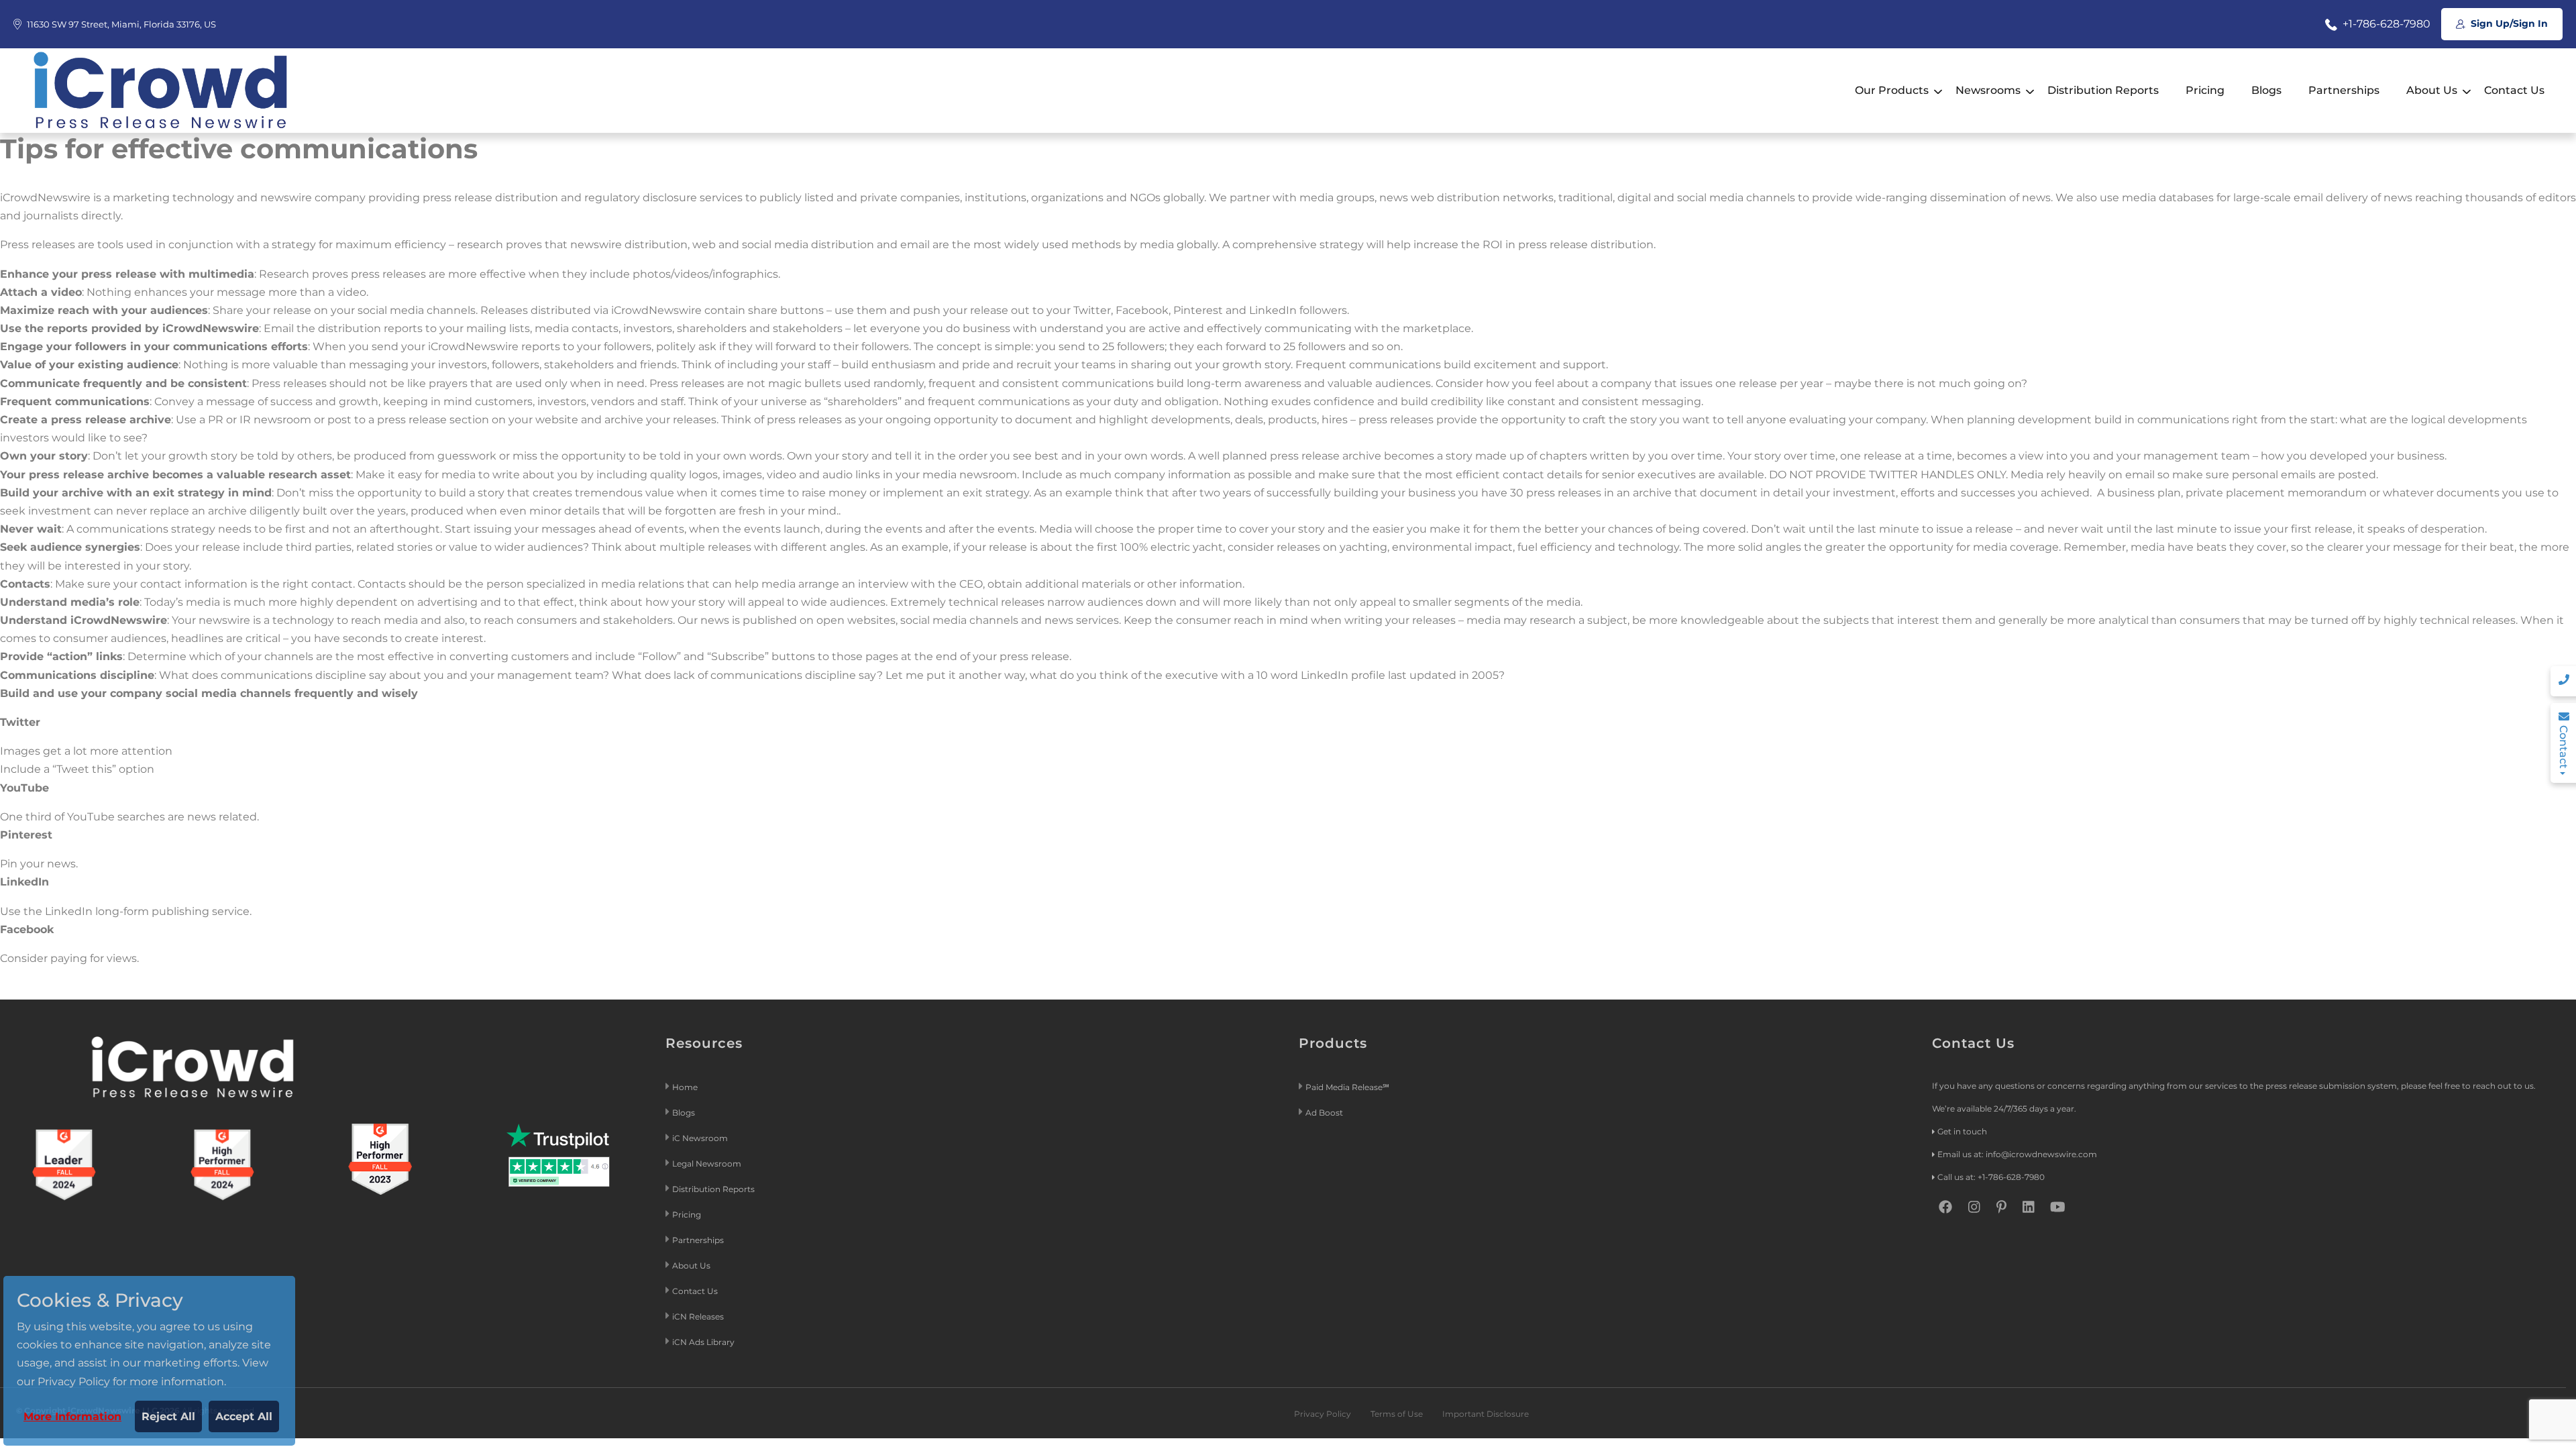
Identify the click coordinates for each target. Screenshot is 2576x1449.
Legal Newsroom (708, 1164)
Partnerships (2344, 90)
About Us (2432, 90)
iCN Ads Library (703, 1342)
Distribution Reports (2103, 90)
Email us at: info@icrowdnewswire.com (2017, 1154)
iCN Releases (698, 1317)
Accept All (244, 1416)
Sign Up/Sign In (2508, 23)
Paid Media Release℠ (1347, 1087)
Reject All (168, 1416)
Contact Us (2514, 90)
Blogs (2266, 90)
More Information (72, 1416)
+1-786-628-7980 (2385, 24)
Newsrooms (1988, 90)
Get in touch (1962, 1131)
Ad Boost (1324, 1113)
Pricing (2205, 90)
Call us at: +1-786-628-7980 (1991, 1177)
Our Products (1892, 90)
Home (685, 1087)
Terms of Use (1397, 1414)
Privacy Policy (1323, 1414)
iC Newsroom (701, 1138)
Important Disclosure (1486, 1414)
